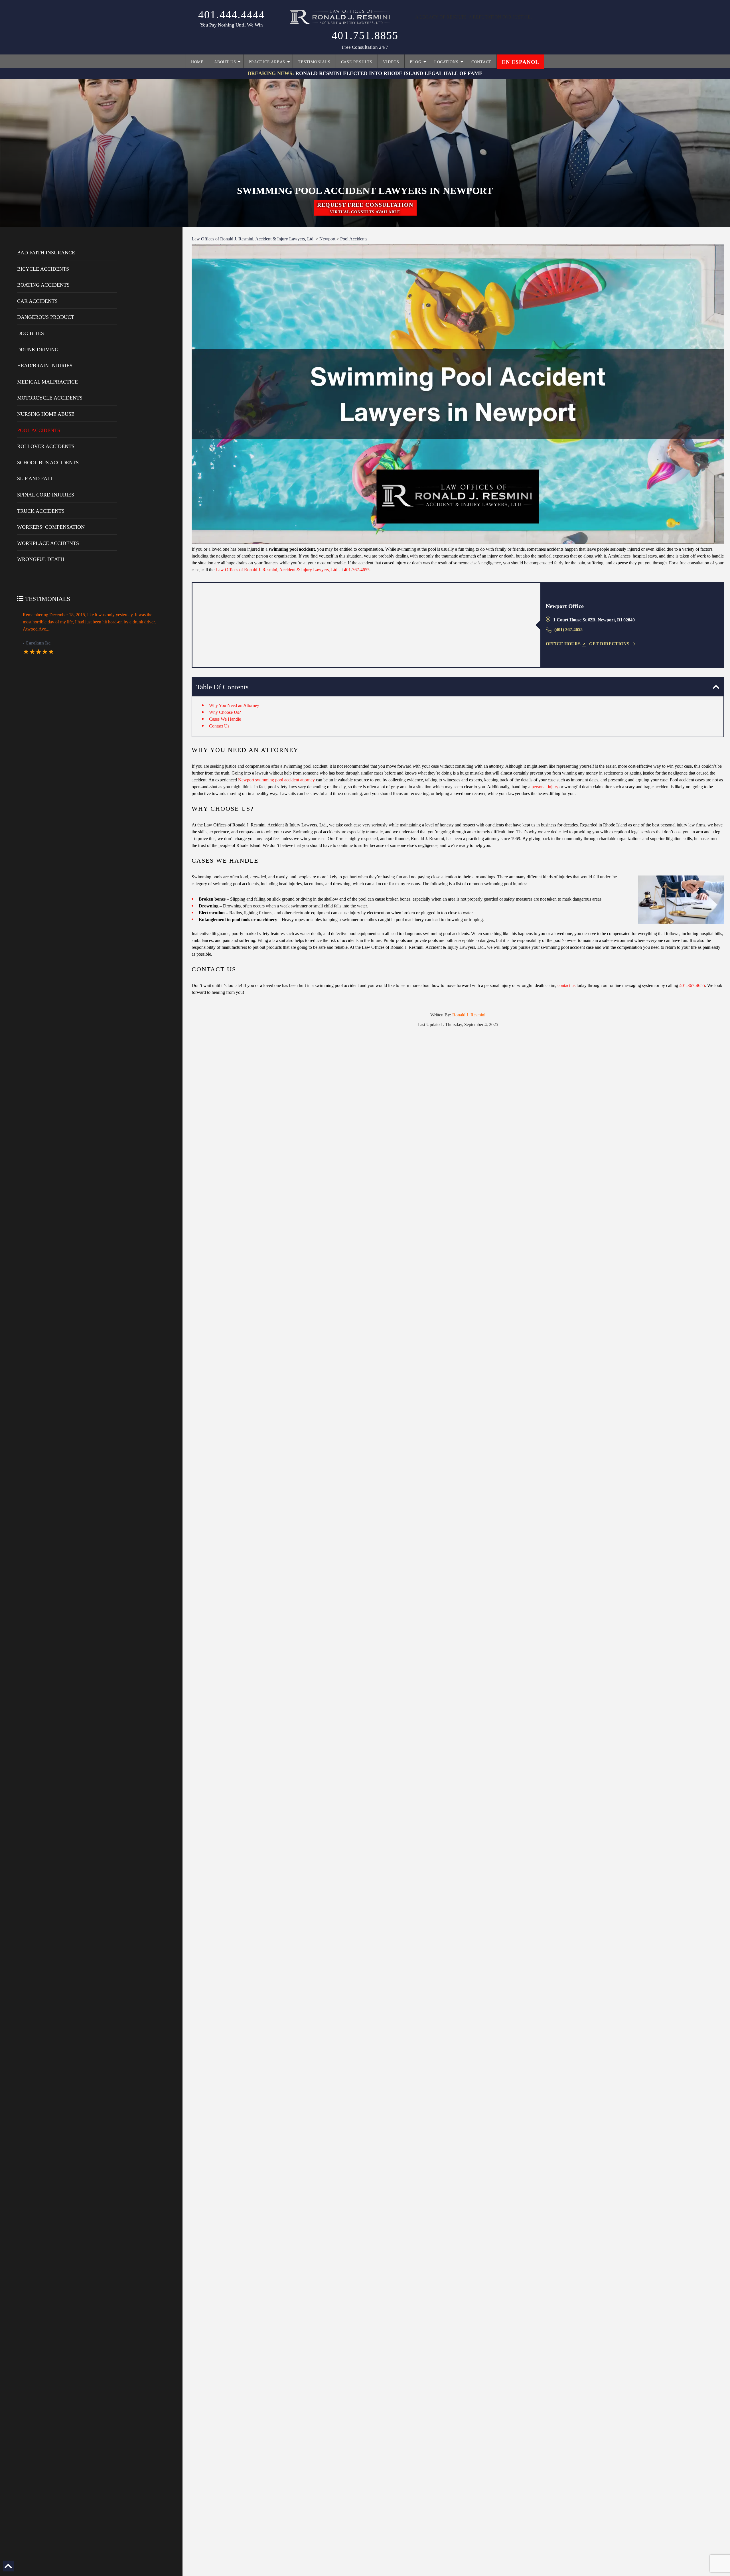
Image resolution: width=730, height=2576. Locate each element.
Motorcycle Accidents (50, 398)
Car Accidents (37, 301)
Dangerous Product (46, 317)
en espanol (521, 62)
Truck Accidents (41, 511)
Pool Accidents (39, 430)
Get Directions (609, 644)
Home (197, 62)
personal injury (545, 787)
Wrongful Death (41, 559)
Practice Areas (267, 62)
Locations (446, 62)
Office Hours (563, 644)
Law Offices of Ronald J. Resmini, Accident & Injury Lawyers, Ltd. (277, 570)
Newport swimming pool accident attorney (276, 780)
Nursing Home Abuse (46, 414)
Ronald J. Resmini (469, 1015)
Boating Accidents (43, 285)
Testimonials (314, 62)
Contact (481, 62)
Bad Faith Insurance (46, 253)
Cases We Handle (225, 719)
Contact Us (219, 726)
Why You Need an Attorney (234, 705)
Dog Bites (31, 333)
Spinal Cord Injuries (46, 495)
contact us (566, 985)
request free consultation (365, 208)
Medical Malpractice (47, 382)
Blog (416, 62)
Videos (391, 62)
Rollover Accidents (46, 446)
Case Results (357, 62)
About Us (225, 62)
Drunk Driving (38, 350)
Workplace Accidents (48, 543)
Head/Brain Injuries (45, 366)
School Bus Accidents (48, 463)
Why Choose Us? (225, 712)
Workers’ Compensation (51, 527)
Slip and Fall (35, 479)
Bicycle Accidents (43, 269)
